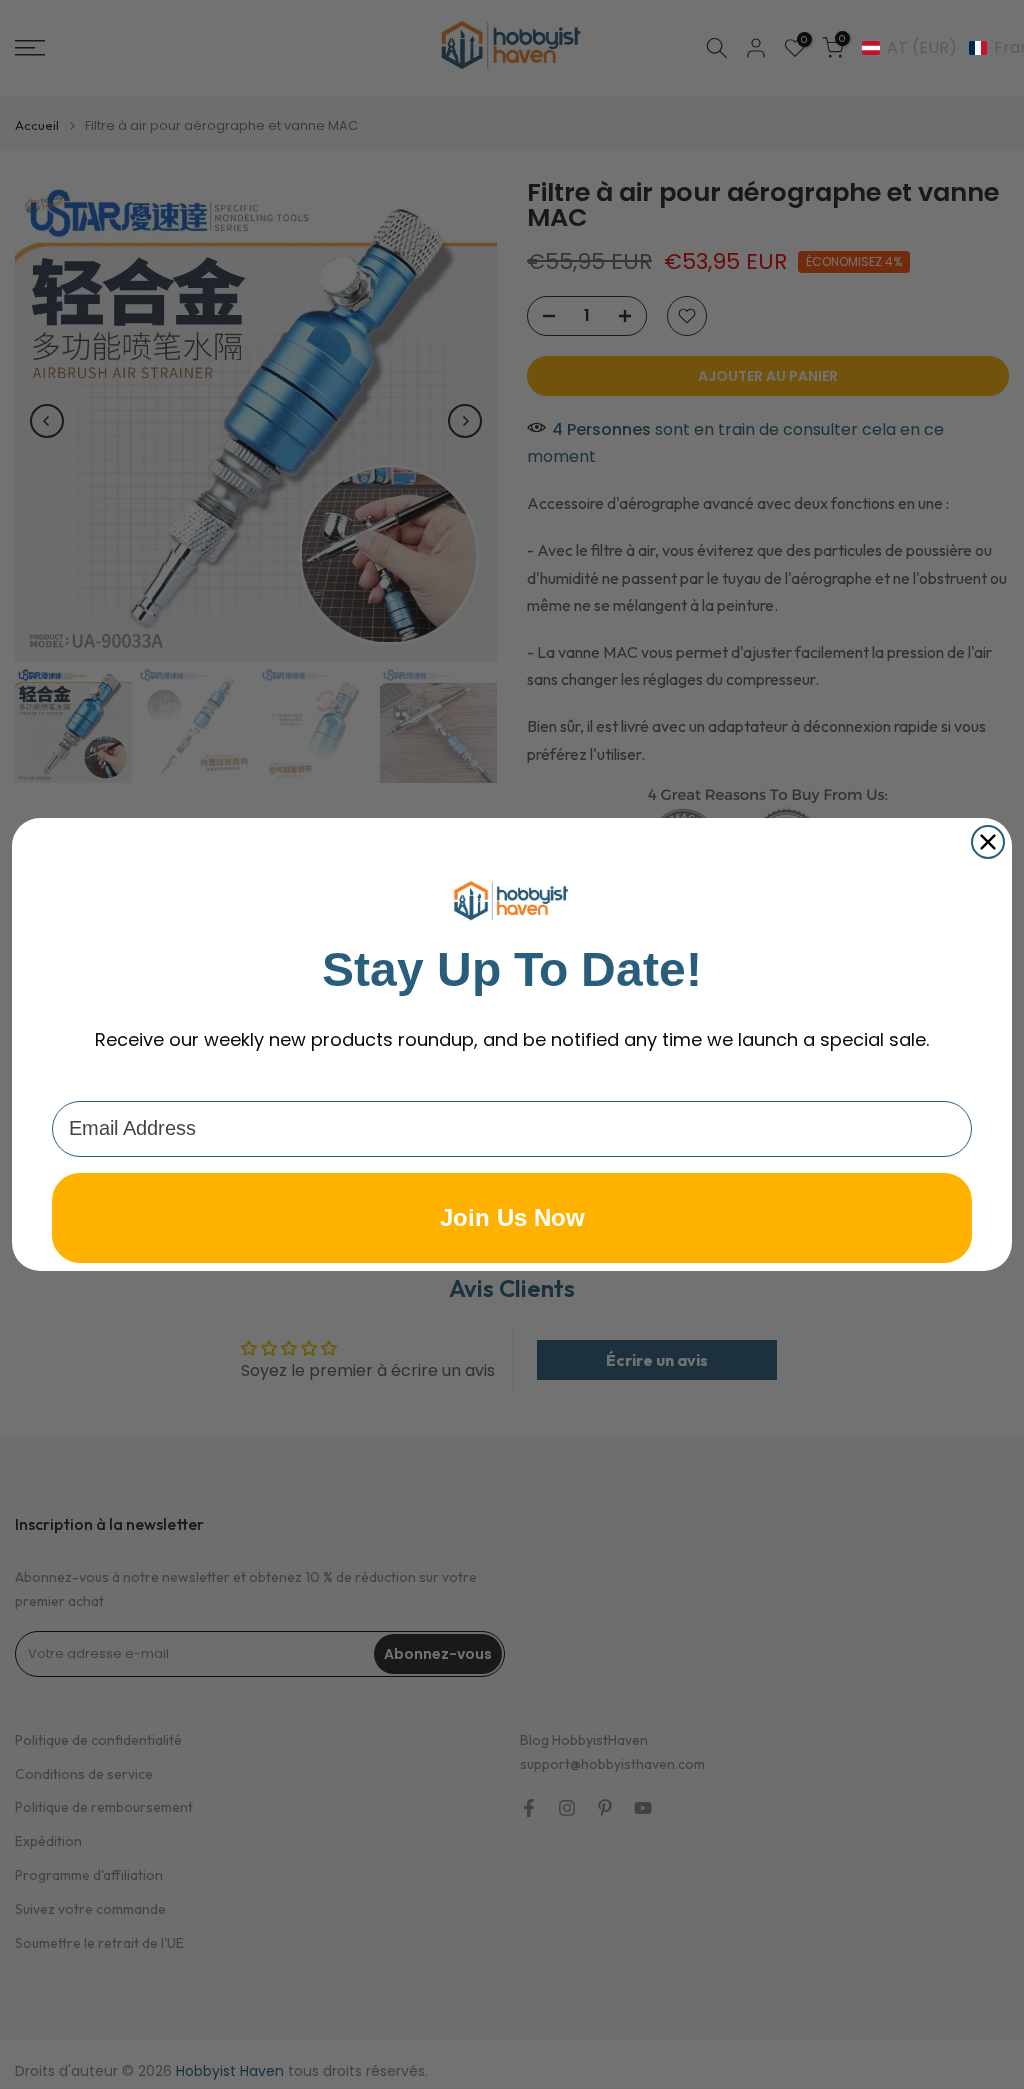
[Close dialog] (988, 842)
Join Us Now (512, 1217)
